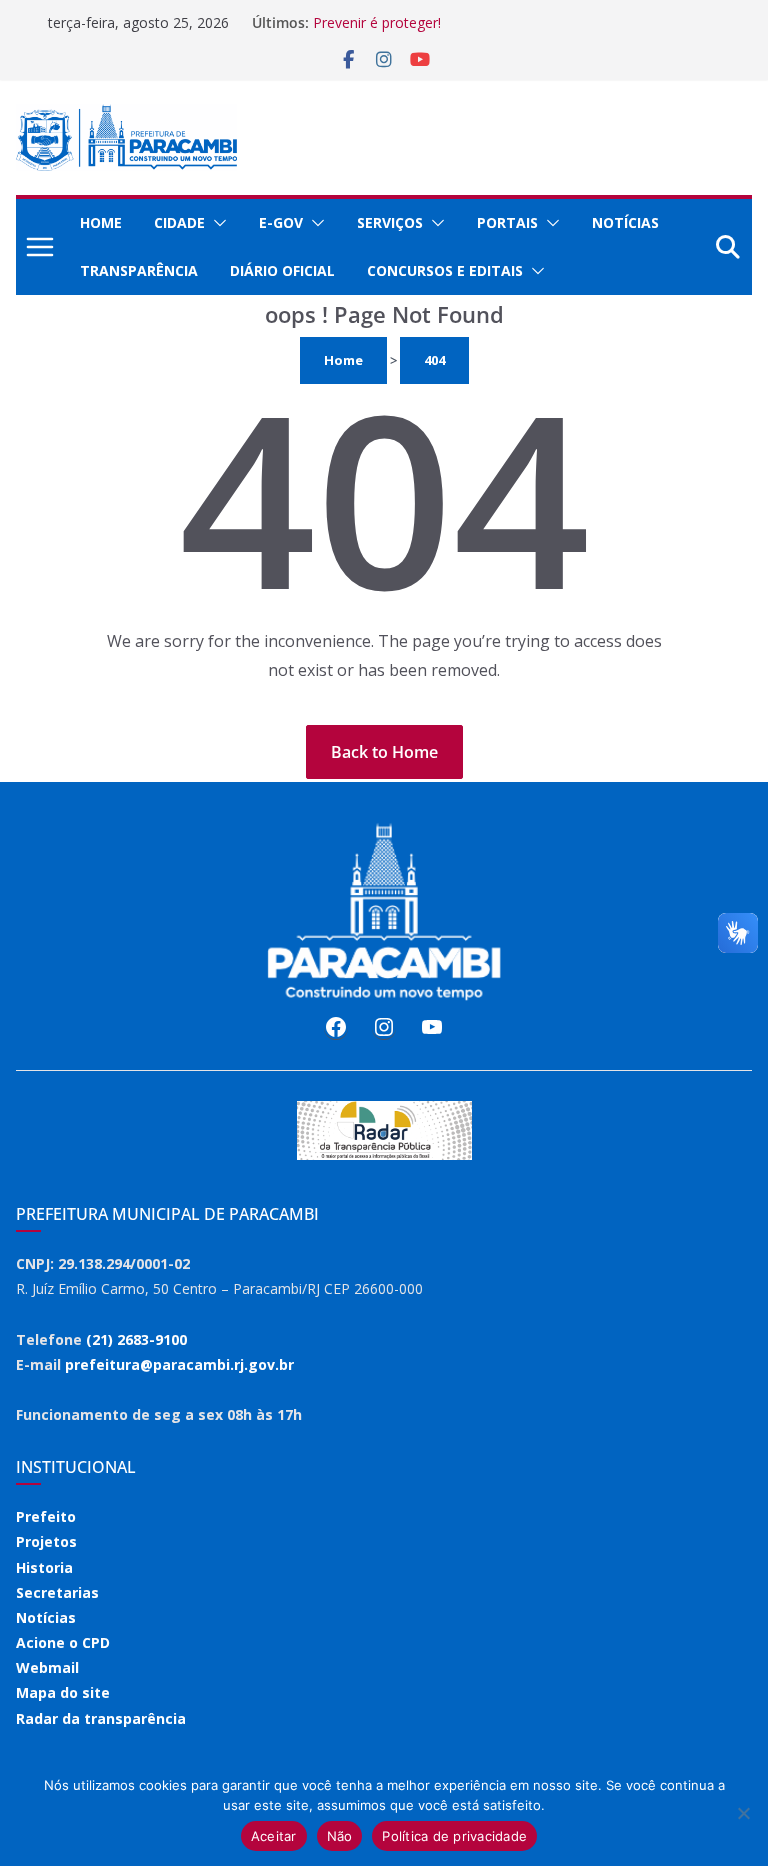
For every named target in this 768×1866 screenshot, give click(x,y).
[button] (216, 223)
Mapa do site (63, 1692)
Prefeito (46, 1516)
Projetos (46, 1541)
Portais (507, 222)
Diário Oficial (282, 270)
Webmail (47, 1667)
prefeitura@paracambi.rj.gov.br (179, 1364)
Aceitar (274, 1836)
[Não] (743, 1813)
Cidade (179, 222)
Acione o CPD (63, 1642)
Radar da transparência (101, 1718)
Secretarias (57, 1592)
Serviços (390, 222)
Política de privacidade (454, 1836)
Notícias (625, 222)
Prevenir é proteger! (377, 22)
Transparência (139, 270)
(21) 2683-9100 (136, 1339)
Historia (44, 1567)
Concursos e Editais (445, 270)
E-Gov (281, 222)
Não (340, 1836)
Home (101, 222)
